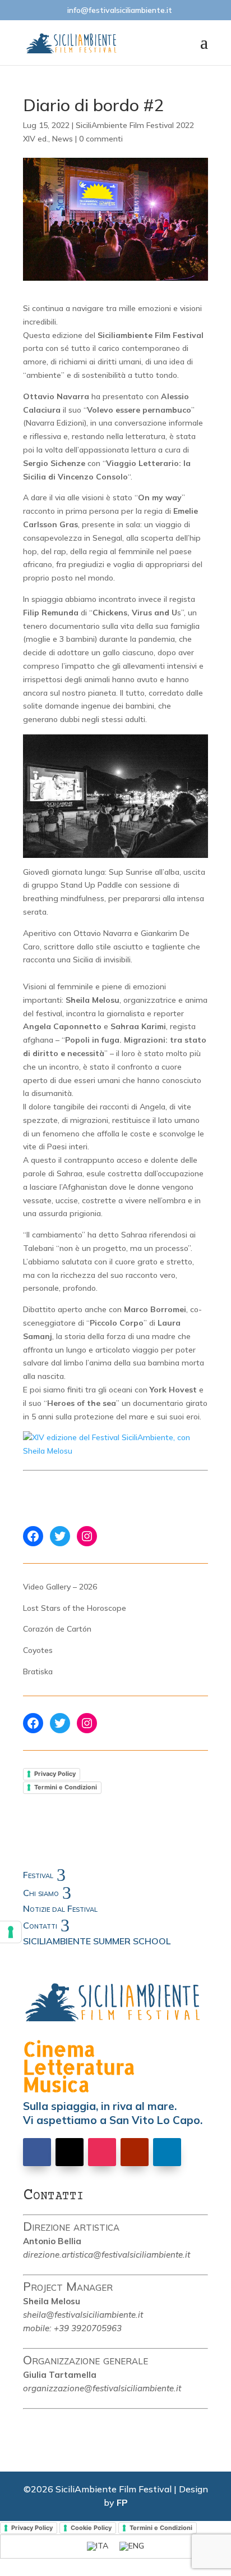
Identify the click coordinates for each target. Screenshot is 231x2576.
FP (122, 2502)
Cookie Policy (91, 2528)
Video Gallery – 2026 (60, 1587)
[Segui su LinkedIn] (167, 2152)
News (63, 139)
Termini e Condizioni (66, 1787)
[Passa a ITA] (98, 2547)
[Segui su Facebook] (37, 2152)
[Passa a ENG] (132, 2547)
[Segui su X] (70, 2152)
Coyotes (38, 1650)
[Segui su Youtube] (135, 2152)
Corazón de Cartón (57, 1629)
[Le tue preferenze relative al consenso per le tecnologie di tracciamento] (11, 1932)
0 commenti (101, 139)
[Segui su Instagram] (102, 2152)
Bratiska (38, 1671)
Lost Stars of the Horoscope (75, 1608)
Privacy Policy (55, 1774)
